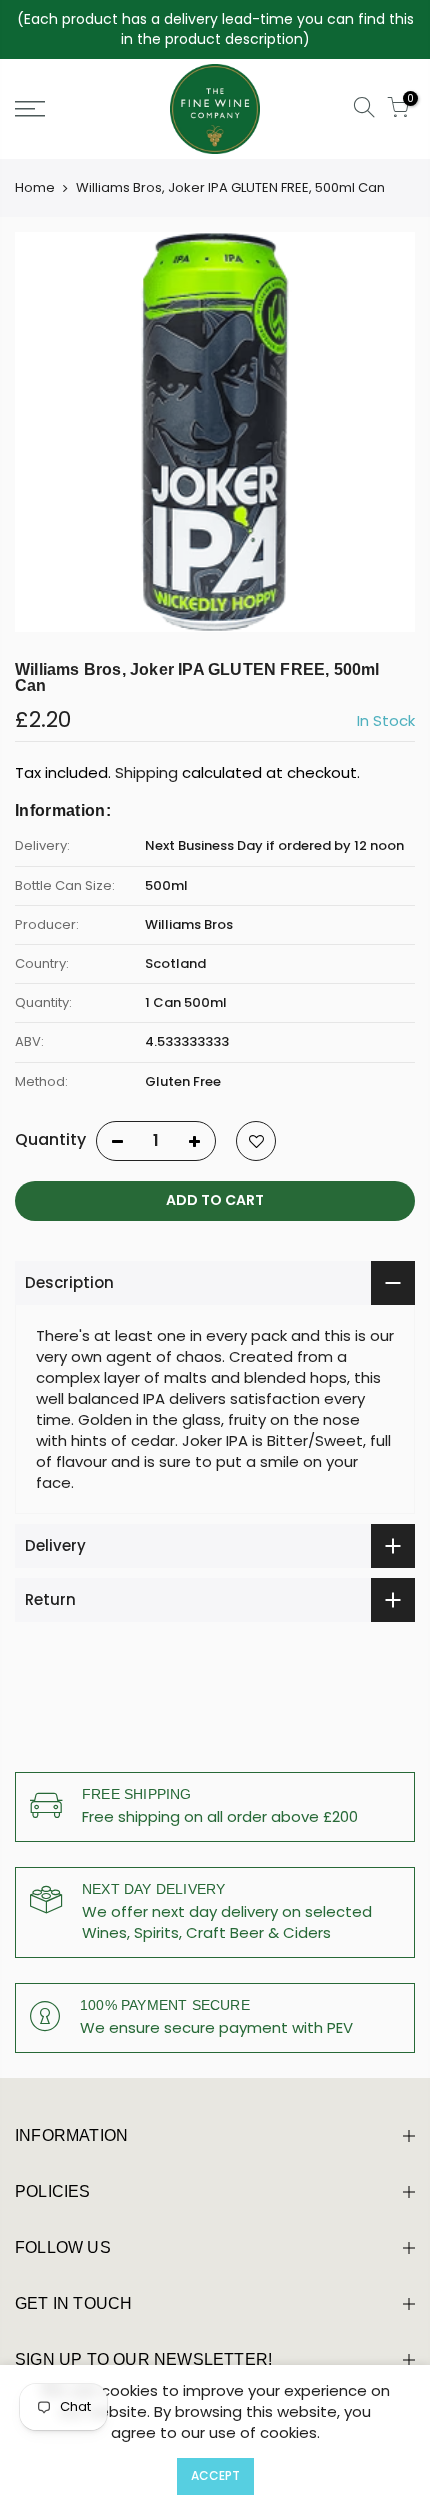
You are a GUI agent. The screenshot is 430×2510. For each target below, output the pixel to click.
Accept (215, 2475)
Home (35, 188)
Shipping (146, 772)
